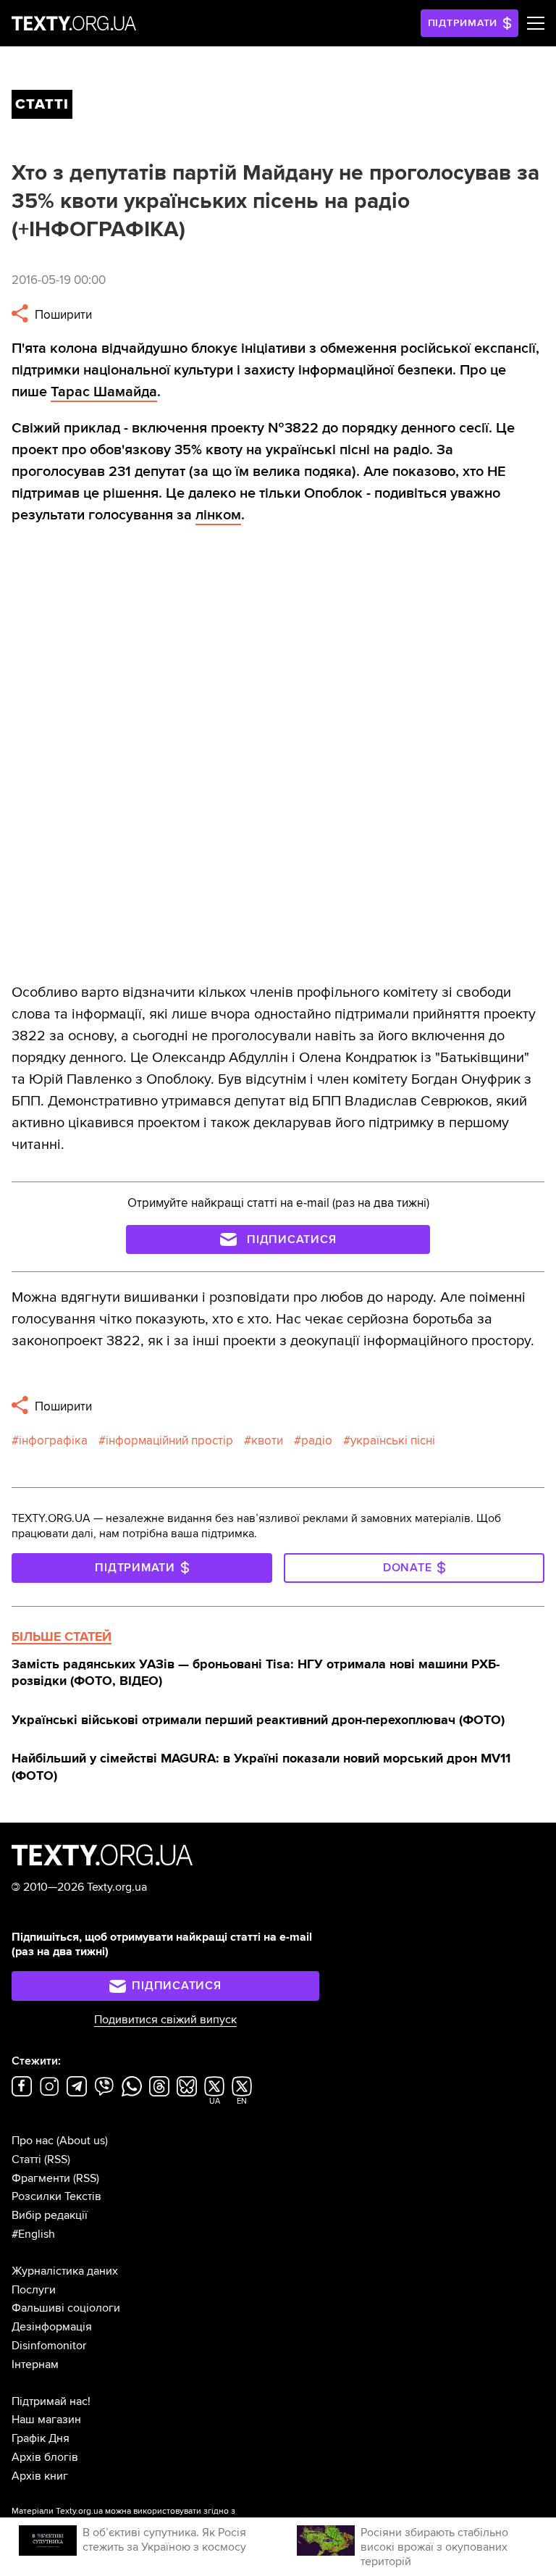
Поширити (62, 315)
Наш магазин (46, 2420)
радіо (317, 1440)
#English (33, 2234)
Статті (26, 2159)
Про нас (33, 2141)
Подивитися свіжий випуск (165, 2020)
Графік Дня (41, 2438)
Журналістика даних (65, 2271)
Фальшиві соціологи (66, 2308)
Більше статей (62, 1636)
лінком (218, 515)
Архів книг (40, 2476)
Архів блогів (45, 2457)
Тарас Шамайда (104, 392)
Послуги (34, 2290)
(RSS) (57, 2159)
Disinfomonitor (49, 2346)
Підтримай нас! (51, 2401)
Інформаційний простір (169, 1440)
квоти (267, 1440)
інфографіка (53, 1440)
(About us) (82, 2141)
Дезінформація (52, 2327)
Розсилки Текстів (56, 2196)
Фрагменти (41, 2178)
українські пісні (393, 1440)
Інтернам (35, 2364)
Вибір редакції (50, 2215)
